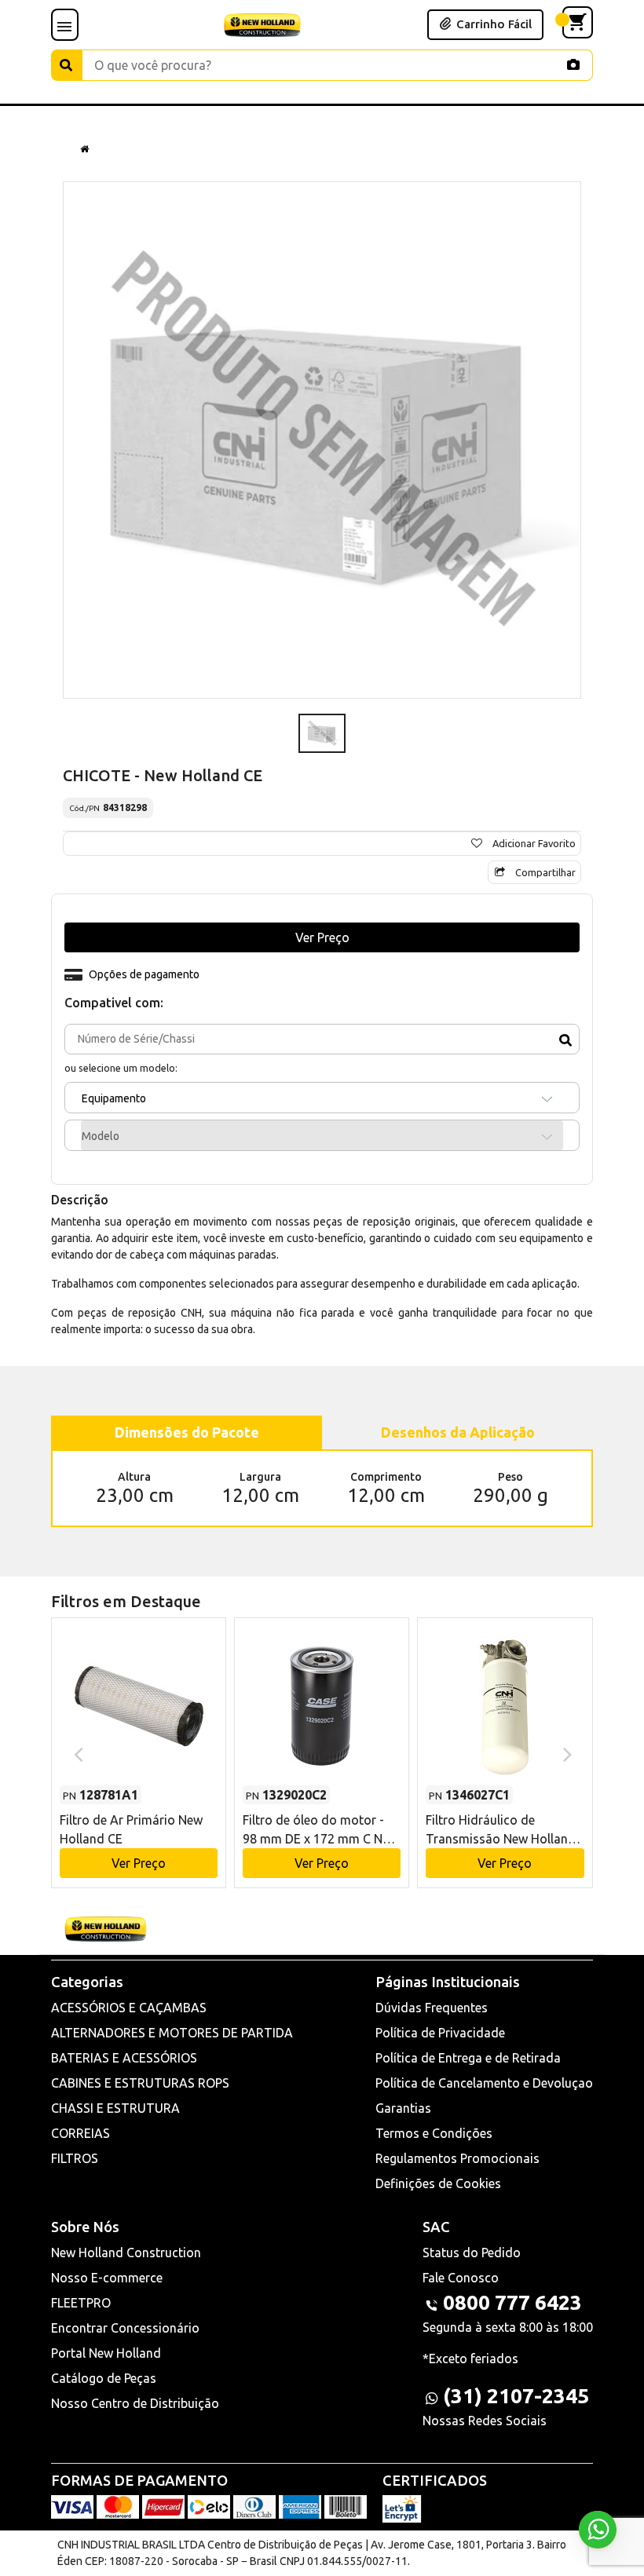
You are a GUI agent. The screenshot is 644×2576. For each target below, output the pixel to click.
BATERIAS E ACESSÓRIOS (124, 2058)
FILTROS (75, 2158)
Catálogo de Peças (104, 2378)
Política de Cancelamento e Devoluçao (484, 2083)
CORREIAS (80, 2133)
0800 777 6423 (512, 2302)
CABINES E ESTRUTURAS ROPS (140, 2083)
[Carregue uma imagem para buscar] (573, 64)
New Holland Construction (126, 2253)
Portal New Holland (106, 2353)
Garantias (403, 2108)
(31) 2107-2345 (516, 2396)
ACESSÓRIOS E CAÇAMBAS (129, 2008)
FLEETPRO (81, 2303)
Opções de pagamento (144, 974)
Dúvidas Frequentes (432, 2008)
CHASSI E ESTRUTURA (115, 2108)
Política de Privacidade (440, 2033)
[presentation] (77, 1753)
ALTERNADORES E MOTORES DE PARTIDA (172, 2033)
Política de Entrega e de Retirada (468, 2058)
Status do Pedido (472, 2253)
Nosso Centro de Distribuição (135, 2403)
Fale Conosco (461, 2278)
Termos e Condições (434, 2133)
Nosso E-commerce (107, 2278)
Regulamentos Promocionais (457, 2158)
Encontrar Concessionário (125, 2328)
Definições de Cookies (438, 2183)
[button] (139, 1738)
